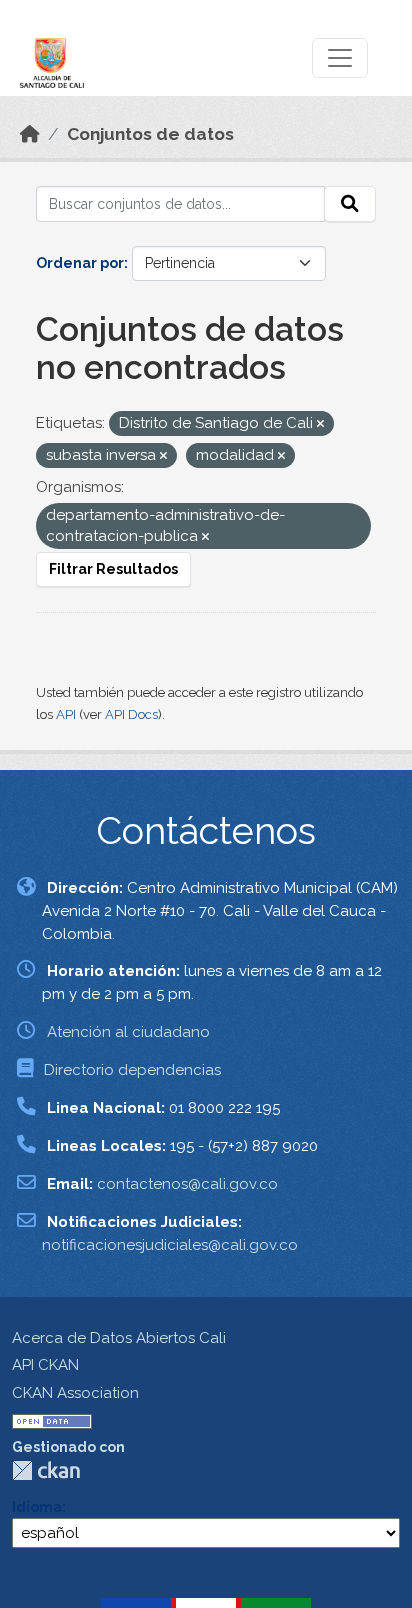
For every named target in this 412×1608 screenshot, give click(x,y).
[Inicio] (30, 134)
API (66, 714)
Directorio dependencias (132, 1070)
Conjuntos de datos (150, 134)
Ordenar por (80, 263)
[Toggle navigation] (340, 58)
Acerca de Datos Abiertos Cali (119, 1338)
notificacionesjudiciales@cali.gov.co (170, 1245)
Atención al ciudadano (128, 1032)
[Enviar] (350, 204)
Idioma (37, 1507)
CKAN (46, 1470)
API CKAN (45, 1365)
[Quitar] (320, 424)
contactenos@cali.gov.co (187, 1184)
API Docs (131, 714)
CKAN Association (75, 1393)
